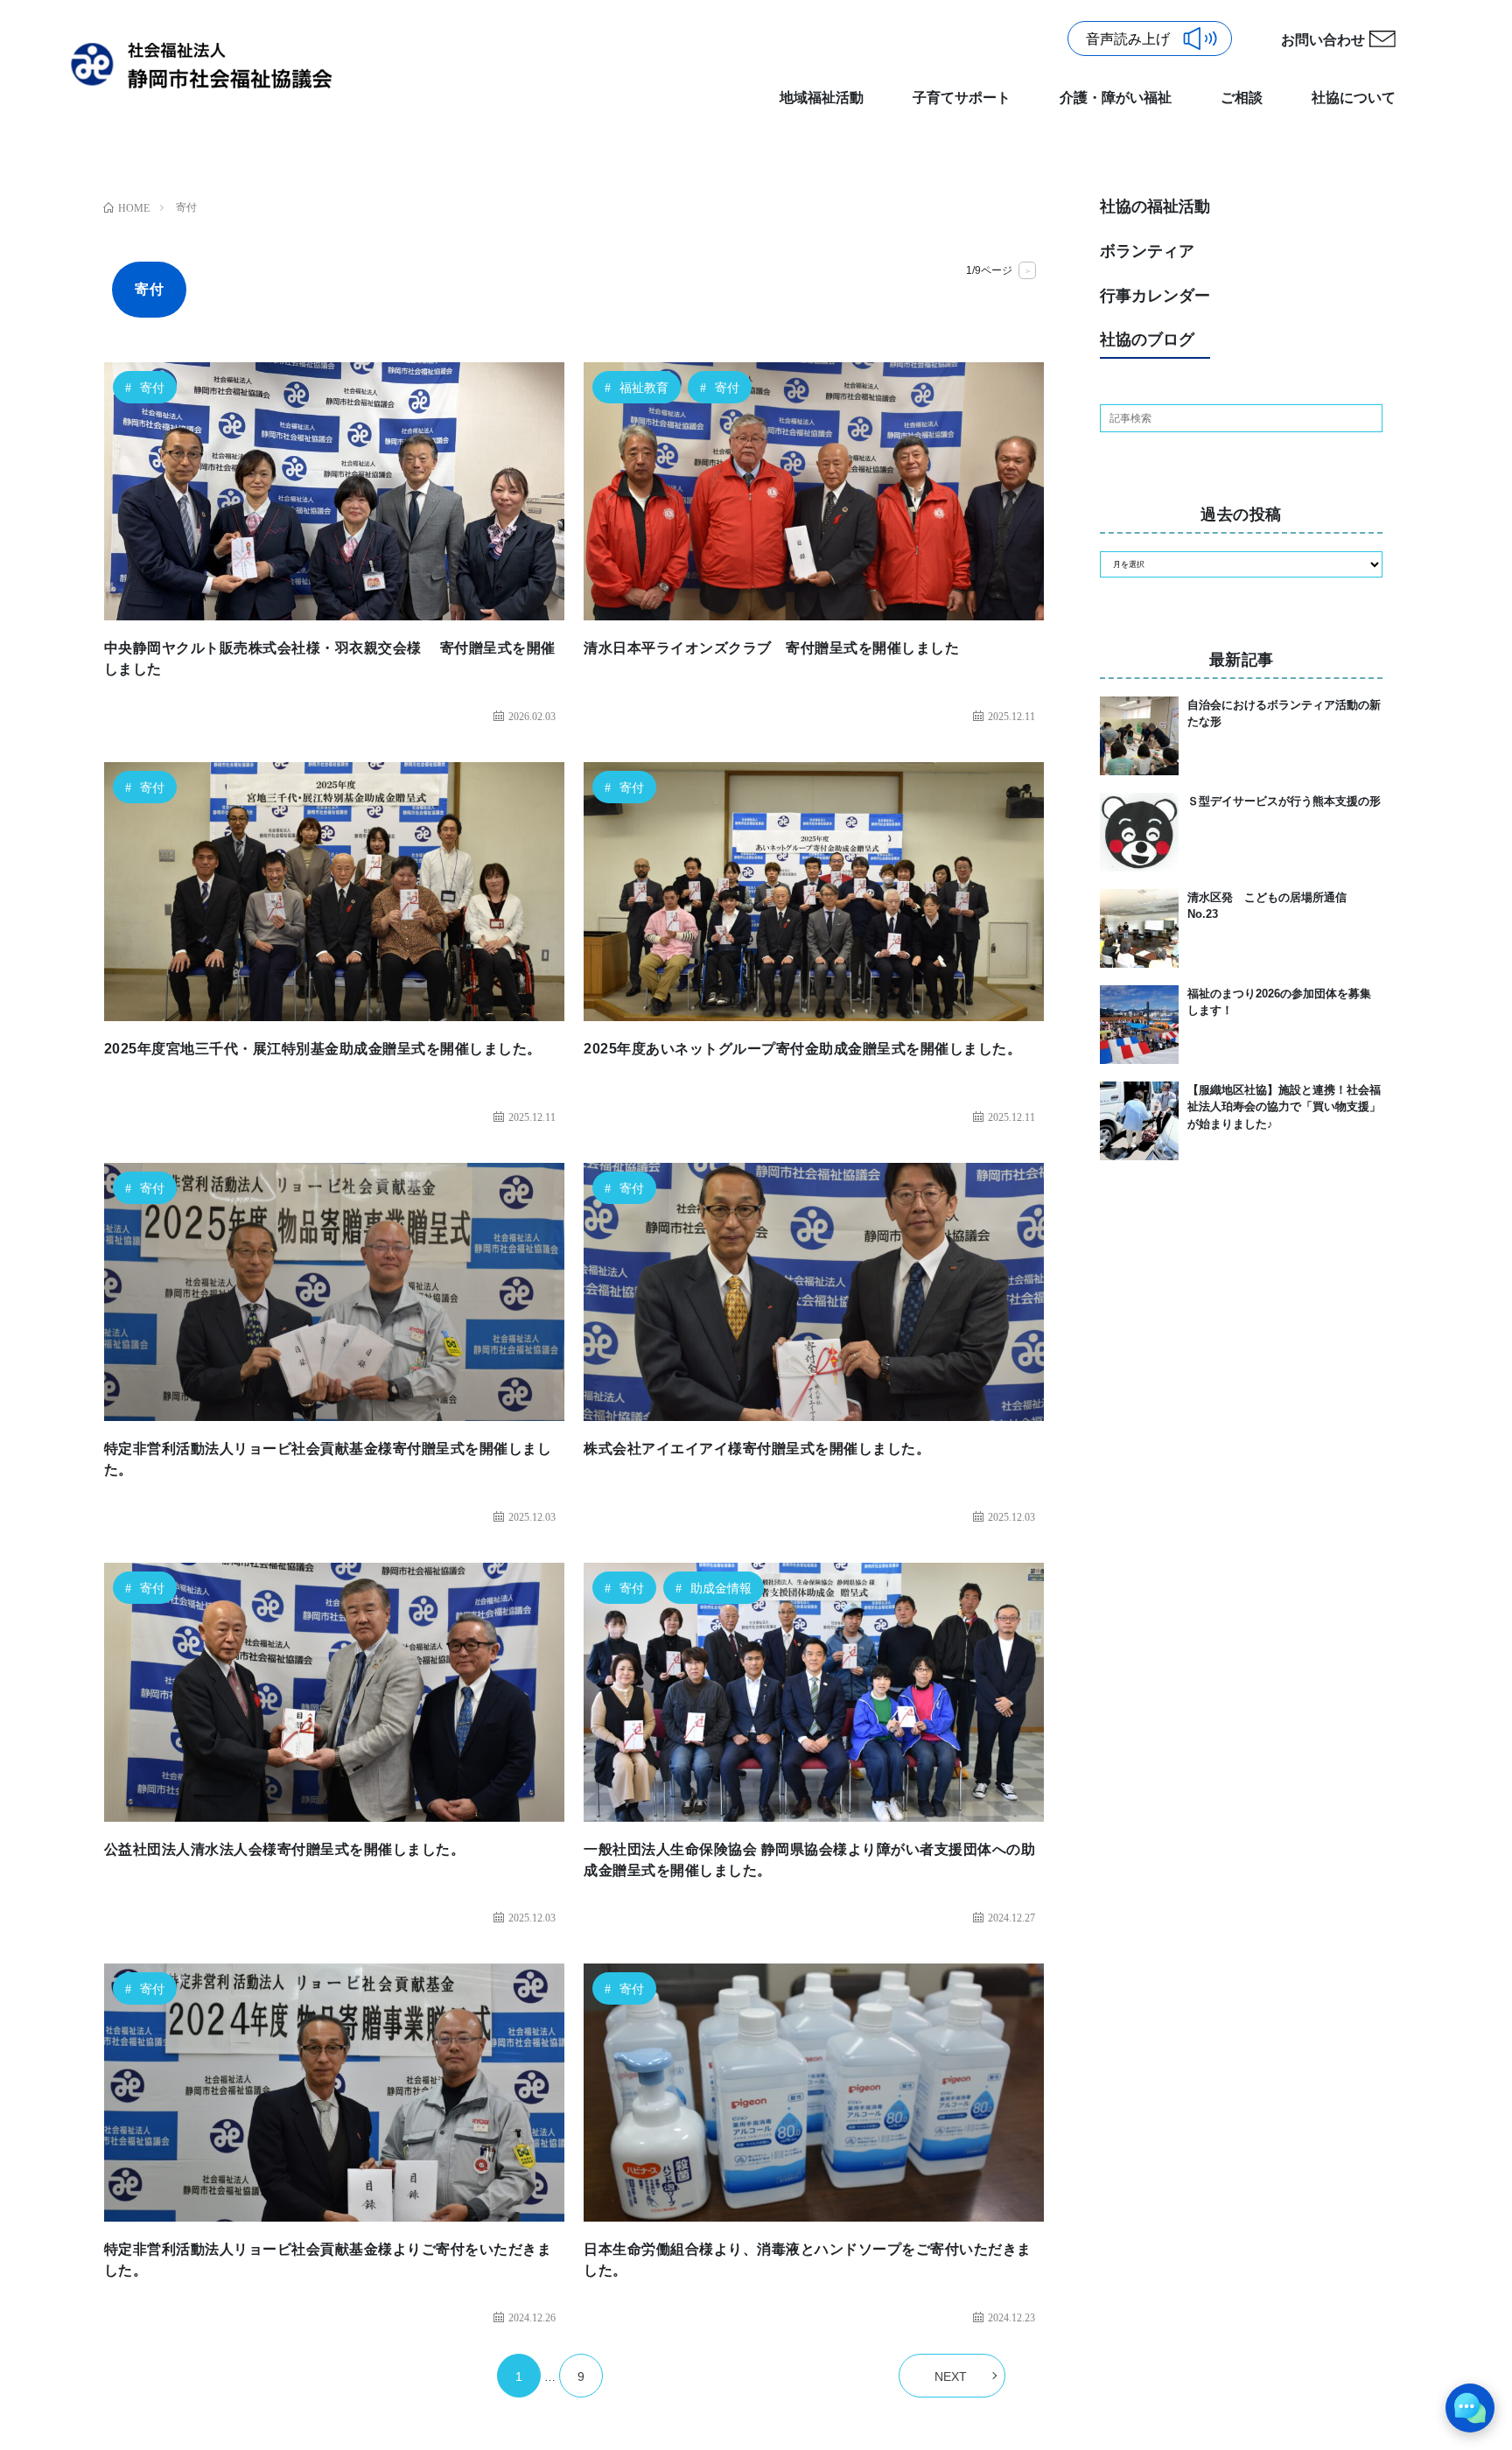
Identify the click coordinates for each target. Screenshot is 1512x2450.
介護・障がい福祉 (1116, 98)
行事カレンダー (1155, 296)
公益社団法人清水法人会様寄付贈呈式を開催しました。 (285, 1849)
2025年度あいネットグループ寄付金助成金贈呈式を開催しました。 (802, 1049)
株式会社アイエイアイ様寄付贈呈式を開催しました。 (757, 1449)
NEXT (951, 2376)
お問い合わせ (1323, 40)
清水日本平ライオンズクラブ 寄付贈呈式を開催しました (771, 648)
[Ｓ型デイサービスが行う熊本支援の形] (1139, 832)
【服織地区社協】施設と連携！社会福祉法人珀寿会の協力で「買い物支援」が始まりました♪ (1284, 1107)
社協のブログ (1147, 339)
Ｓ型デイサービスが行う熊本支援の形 (1284, 801)
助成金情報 (721, 1588)
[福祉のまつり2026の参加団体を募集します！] (1139, 1025)
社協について (1354, 98)
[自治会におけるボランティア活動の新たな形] (1139, 736)
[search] (1368, 418)
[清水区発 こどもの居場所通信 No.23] (1139, 928)
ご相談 (1242, 98)
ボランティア (1147, 251)
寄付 (152, 388)
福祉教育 (644, 388)
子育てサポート (962, 98)
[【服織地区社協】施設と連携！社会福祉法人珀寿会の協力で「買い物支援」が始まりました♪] (1139, 1121)
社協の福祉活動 (1155, 206)
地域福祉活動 (822, 98)
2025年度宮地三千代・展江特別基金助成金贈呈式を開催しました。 (323, 1049)
